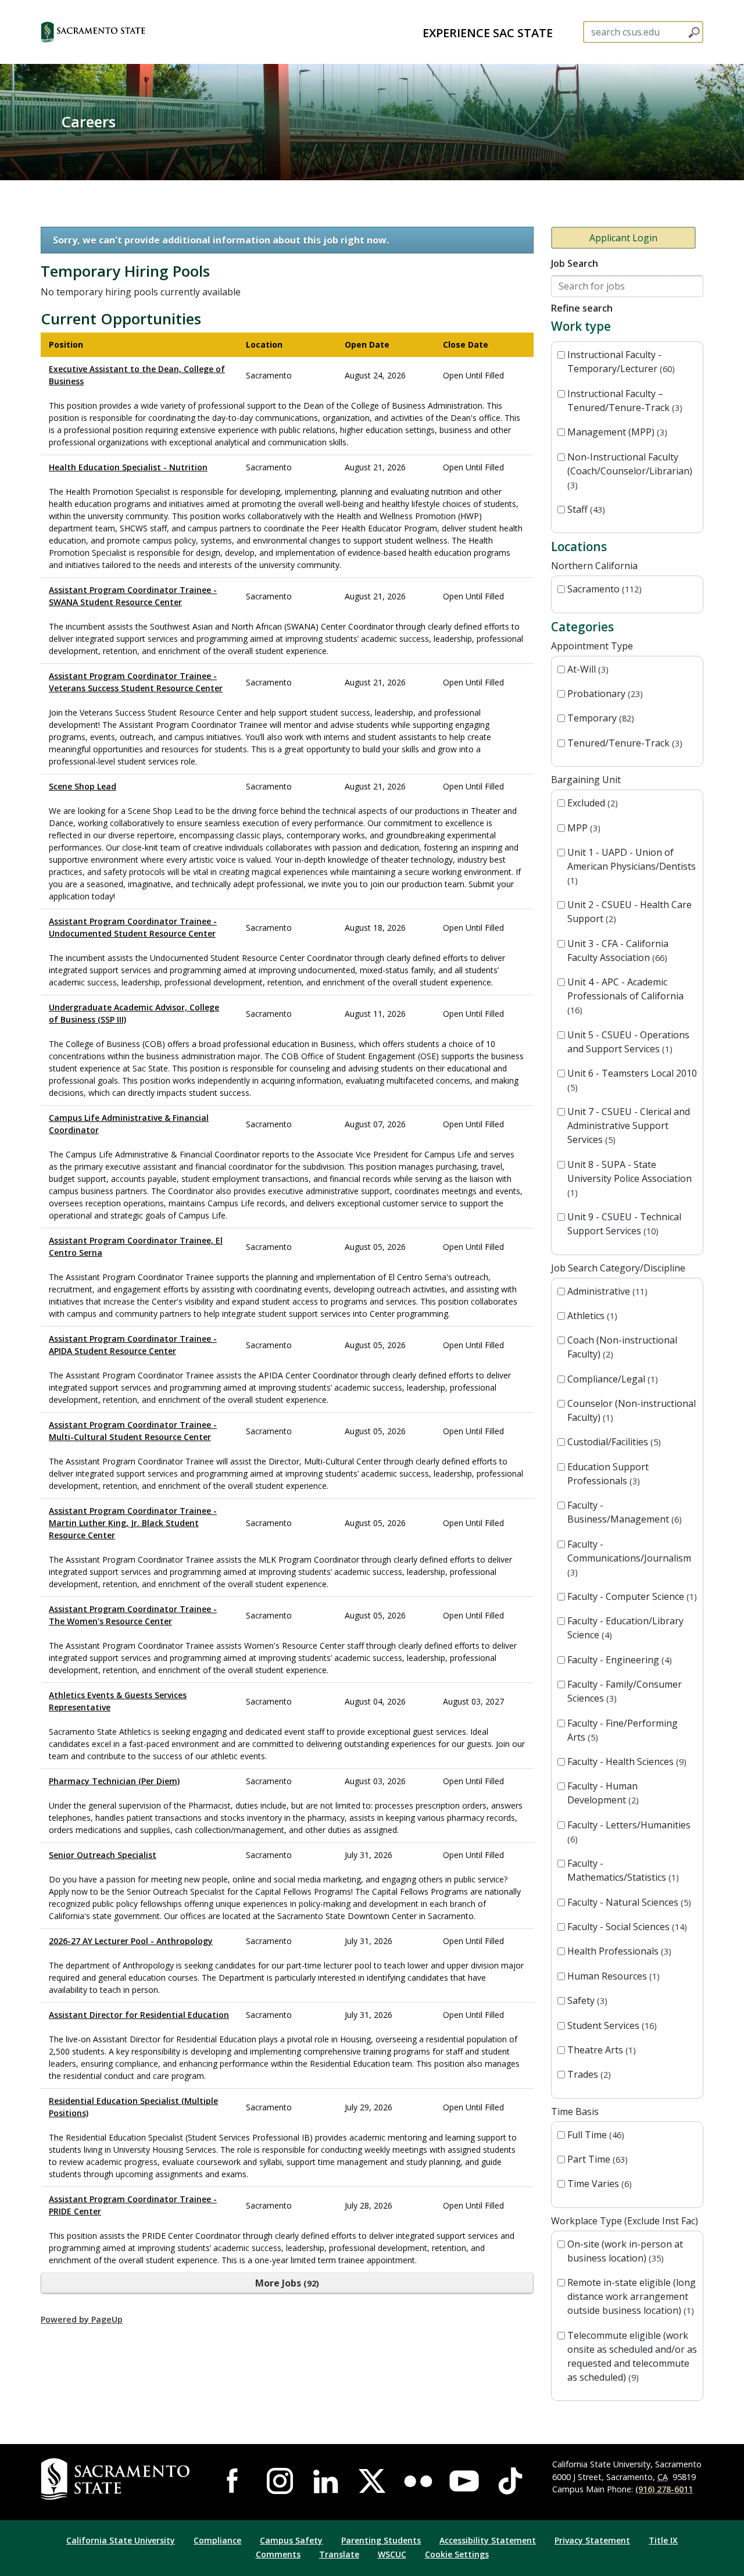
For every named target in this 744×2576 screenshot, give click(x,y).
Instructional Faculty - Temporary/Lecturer (620, 362)
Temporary (599, 718)
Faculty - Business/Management (623, 1512)
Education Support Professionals (608, 1474)
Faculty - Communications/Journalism (629, 1558)
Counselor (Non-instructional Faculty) (632, 1410)
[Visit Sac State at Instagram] (280, 2481)
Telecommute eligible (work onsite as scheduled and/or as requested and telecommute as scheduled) (632, 2356)
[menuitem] (488, 32)
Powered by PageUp (82, 2319)
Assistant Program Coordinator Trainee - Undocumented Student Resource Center (133, 927)
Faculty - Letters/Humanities (629, 1832)
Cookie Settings (457, 2554)
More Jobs (286, 2283)
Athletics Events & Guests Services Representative (118, 1701)
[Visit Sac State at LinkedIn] (326, 2481)
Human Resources (612, 1976)
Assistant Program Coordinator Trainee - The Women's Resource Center (133, 1615)
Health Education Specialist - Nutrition (128, 467)
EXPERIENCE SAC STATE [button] (488, 33)
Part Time (596, 2159)
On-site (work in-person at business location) (625, 2251)
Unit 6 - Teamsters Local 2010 (632, 1080)
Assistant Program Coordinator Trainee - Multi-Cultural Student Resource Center (133, 1431)
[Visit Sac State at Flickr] (418, 2481)
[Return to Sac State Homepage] (117, 2479)
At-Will (586, 669)
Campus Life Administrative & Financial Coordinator (129, 1124)
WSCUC (392, 2554)
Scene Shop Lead (83, 786)
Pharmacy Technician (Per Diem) (114, 1781)
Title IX (663, 2540)
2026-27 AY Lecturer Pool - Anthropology (131, 1941)
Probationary (604, 694)
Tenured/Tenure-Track (623, 743)
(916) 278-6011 (664, 2489)
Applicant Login (623, 238)
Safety (586, 2000)
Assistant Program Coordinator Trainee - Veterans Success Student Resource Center (136, 682)
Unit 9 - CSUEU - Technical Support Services (624, 1224)
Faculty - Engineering (618, 1660)
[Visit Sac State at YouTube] (464, 2481)
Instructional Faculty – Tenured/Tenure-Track (623, 401)
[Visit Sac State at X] (372, 2481)
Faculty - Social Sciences (626, 1927)
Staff (585, 509)
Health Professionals (618, 1951)
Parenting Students (381, 2540)
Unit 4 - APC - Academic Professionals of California (625, 996)
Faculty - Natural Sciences (628, 1902)
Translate (339, 2554)
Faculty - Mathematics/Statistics (622, 1870)
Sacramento (603, 589)
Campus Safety (291, 2540)
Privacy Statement (592, 2540)
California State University (121, 2540)
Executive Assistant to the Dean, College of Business (137, 375)
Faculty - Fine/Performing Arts (623, 1730)
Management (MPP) (616, 432)
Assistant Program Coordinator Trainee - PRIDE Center (133, 2205)
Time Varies (598, 2184)
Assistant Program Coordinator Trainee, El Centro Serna (136, 1246)
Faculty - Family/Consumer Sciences (625, 1691)
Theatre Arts (600, 2050)
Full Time (594, 2135)
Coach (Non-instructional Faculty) (622, 1347)
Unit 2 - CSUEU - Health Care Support (629, 912)
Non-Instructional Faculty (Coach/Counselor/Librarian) (630, 471)
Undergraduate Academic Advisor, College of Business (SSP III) (134, 1013)
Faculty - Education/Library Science (625, 1628)
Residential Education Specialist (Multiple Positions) (133, 2107)
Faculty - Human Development (602, 1793)
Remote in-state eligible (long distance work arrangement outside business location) (632, 2296)
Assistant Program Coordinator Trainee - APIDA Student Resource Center (133, 1345)
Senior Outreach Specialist (103, 1855)
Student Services (611, 2025)
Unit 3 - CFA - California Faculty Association (618, 951)
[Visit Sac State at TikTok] (510, 2481)
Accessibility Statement (488, 2540)
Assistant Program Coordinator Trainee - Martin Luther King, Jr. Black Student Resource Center (133, 1523)
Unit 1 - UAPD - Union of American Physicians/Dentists (632, 866)
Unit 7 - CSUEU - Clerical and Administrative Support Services (629, 1126)
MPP (582, 828)
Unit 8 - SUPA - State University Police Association (629, 1178)
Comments (278, 2554)
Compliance (217, 2540)
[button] (114, 32)
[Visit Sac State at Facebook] (234, 2481)
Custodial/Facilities (613, 1442)
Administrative (606, 1291)
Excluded (591, 803)
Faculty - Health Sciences (625, 1762)
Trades (588, 2074)
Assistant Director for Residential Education (139, 2015)
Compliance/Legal (611, 1379)
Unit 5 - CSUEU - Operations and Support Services (628, 1042)
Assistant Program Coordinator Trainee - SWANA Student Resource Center (133, 596)
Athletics (591, 1316)
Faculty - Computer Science (631, 1596)
